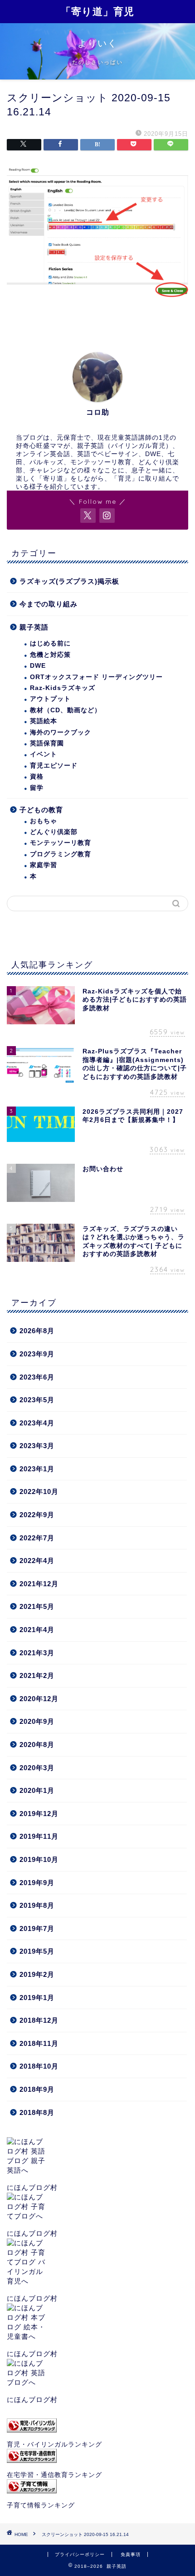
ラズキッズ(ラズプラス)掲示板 (69, 581)
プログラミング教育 (61, 854)
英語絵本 (44, 721)
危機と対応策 (50, 655)
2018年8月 (37, 2112)
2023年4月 (37, 1423)
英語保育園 (47, 743)
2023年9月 (37, 1354)
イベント (44, 754)
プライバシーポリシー (80, 2554)
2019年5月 (37, 1951)
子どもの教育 (41, 810)
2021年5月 (37, 1606)
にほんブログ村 (32, 2187)
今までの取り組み (49, 604)
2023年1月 (37, 1469)
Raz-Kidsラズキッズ (63, 688)
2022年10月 (39, 1491)
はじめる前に (50, 643)
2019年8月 (37, 1905)
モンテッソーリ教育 (61, 843)
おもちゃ (44, 821)
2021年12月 (39, 1584)
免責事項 (131, 2554)
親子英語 (34, 627)
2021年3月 (37, 1653)
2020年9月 (37, 1721)
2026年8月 (37, 1331)
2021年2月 (37, 1675)
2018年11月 (39, 2043)
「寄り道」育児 (97, 11)
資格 (37, 777)
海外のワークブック (61, 732)
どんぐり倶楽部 (54, 832)
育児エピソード (54, 766)
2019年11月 (39, 1836)
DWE (38, 666)
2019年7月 (37, 1928)
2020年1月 (37, 1790)
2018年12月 (39, 2020)
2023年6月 (37, 1377)
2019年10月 (39, 1859)
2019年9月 (37, 1883)
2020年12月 (39, 1699)
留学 (37, 788)
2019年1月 (37, 1998)
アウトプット (50, 699)
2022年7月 (37, 1538)
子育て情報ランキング (41, 2505)
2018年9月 (37, 2089)
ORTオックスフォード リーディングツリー (96, 677)
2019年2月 (37, 1974)
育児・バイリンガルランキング (54, 2444)
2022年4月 (37, 1561)
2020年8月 (37, 1745)
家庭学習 (44, 865)
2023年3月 (37, 1446)
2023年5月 (37, 1400)
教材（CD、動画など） (66, 710)
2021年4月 (37, 1630)
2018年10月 (39, 2066)
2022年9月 (37, 1515)
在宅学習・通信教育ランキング (54, 2475)
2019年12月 (39, 1814)
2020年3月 (37, 1768)
